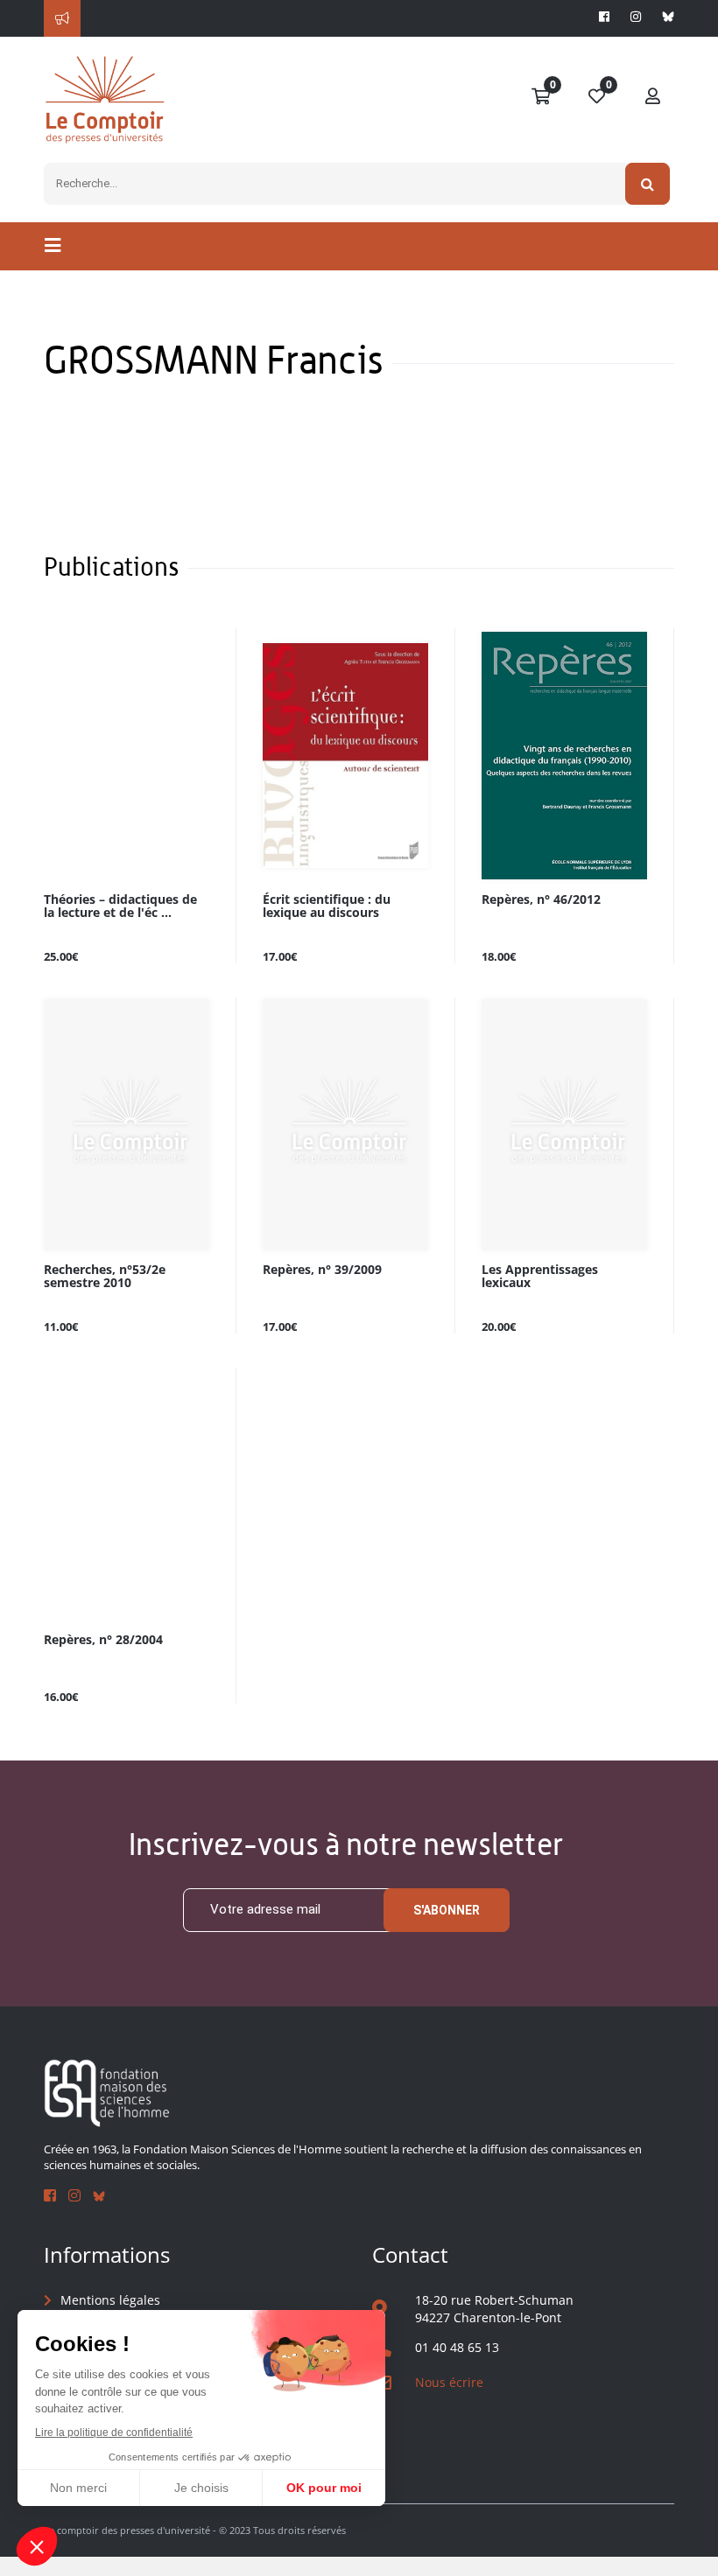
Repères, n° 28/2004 (103, 1640)
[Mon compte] (653, 97)
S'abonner (447, 1910)
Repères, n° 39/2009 (322, 1270)
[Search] (648, 184)
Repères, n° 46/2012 (541, 900)
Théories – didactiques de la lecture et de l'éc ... (120, 906)
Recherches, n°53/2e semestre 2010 (105, 1277)
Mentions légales (110, 2300)
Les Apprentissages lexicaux (540, 1277)
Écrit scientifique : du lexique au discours (327, 906)
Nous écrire (449, 2382)
